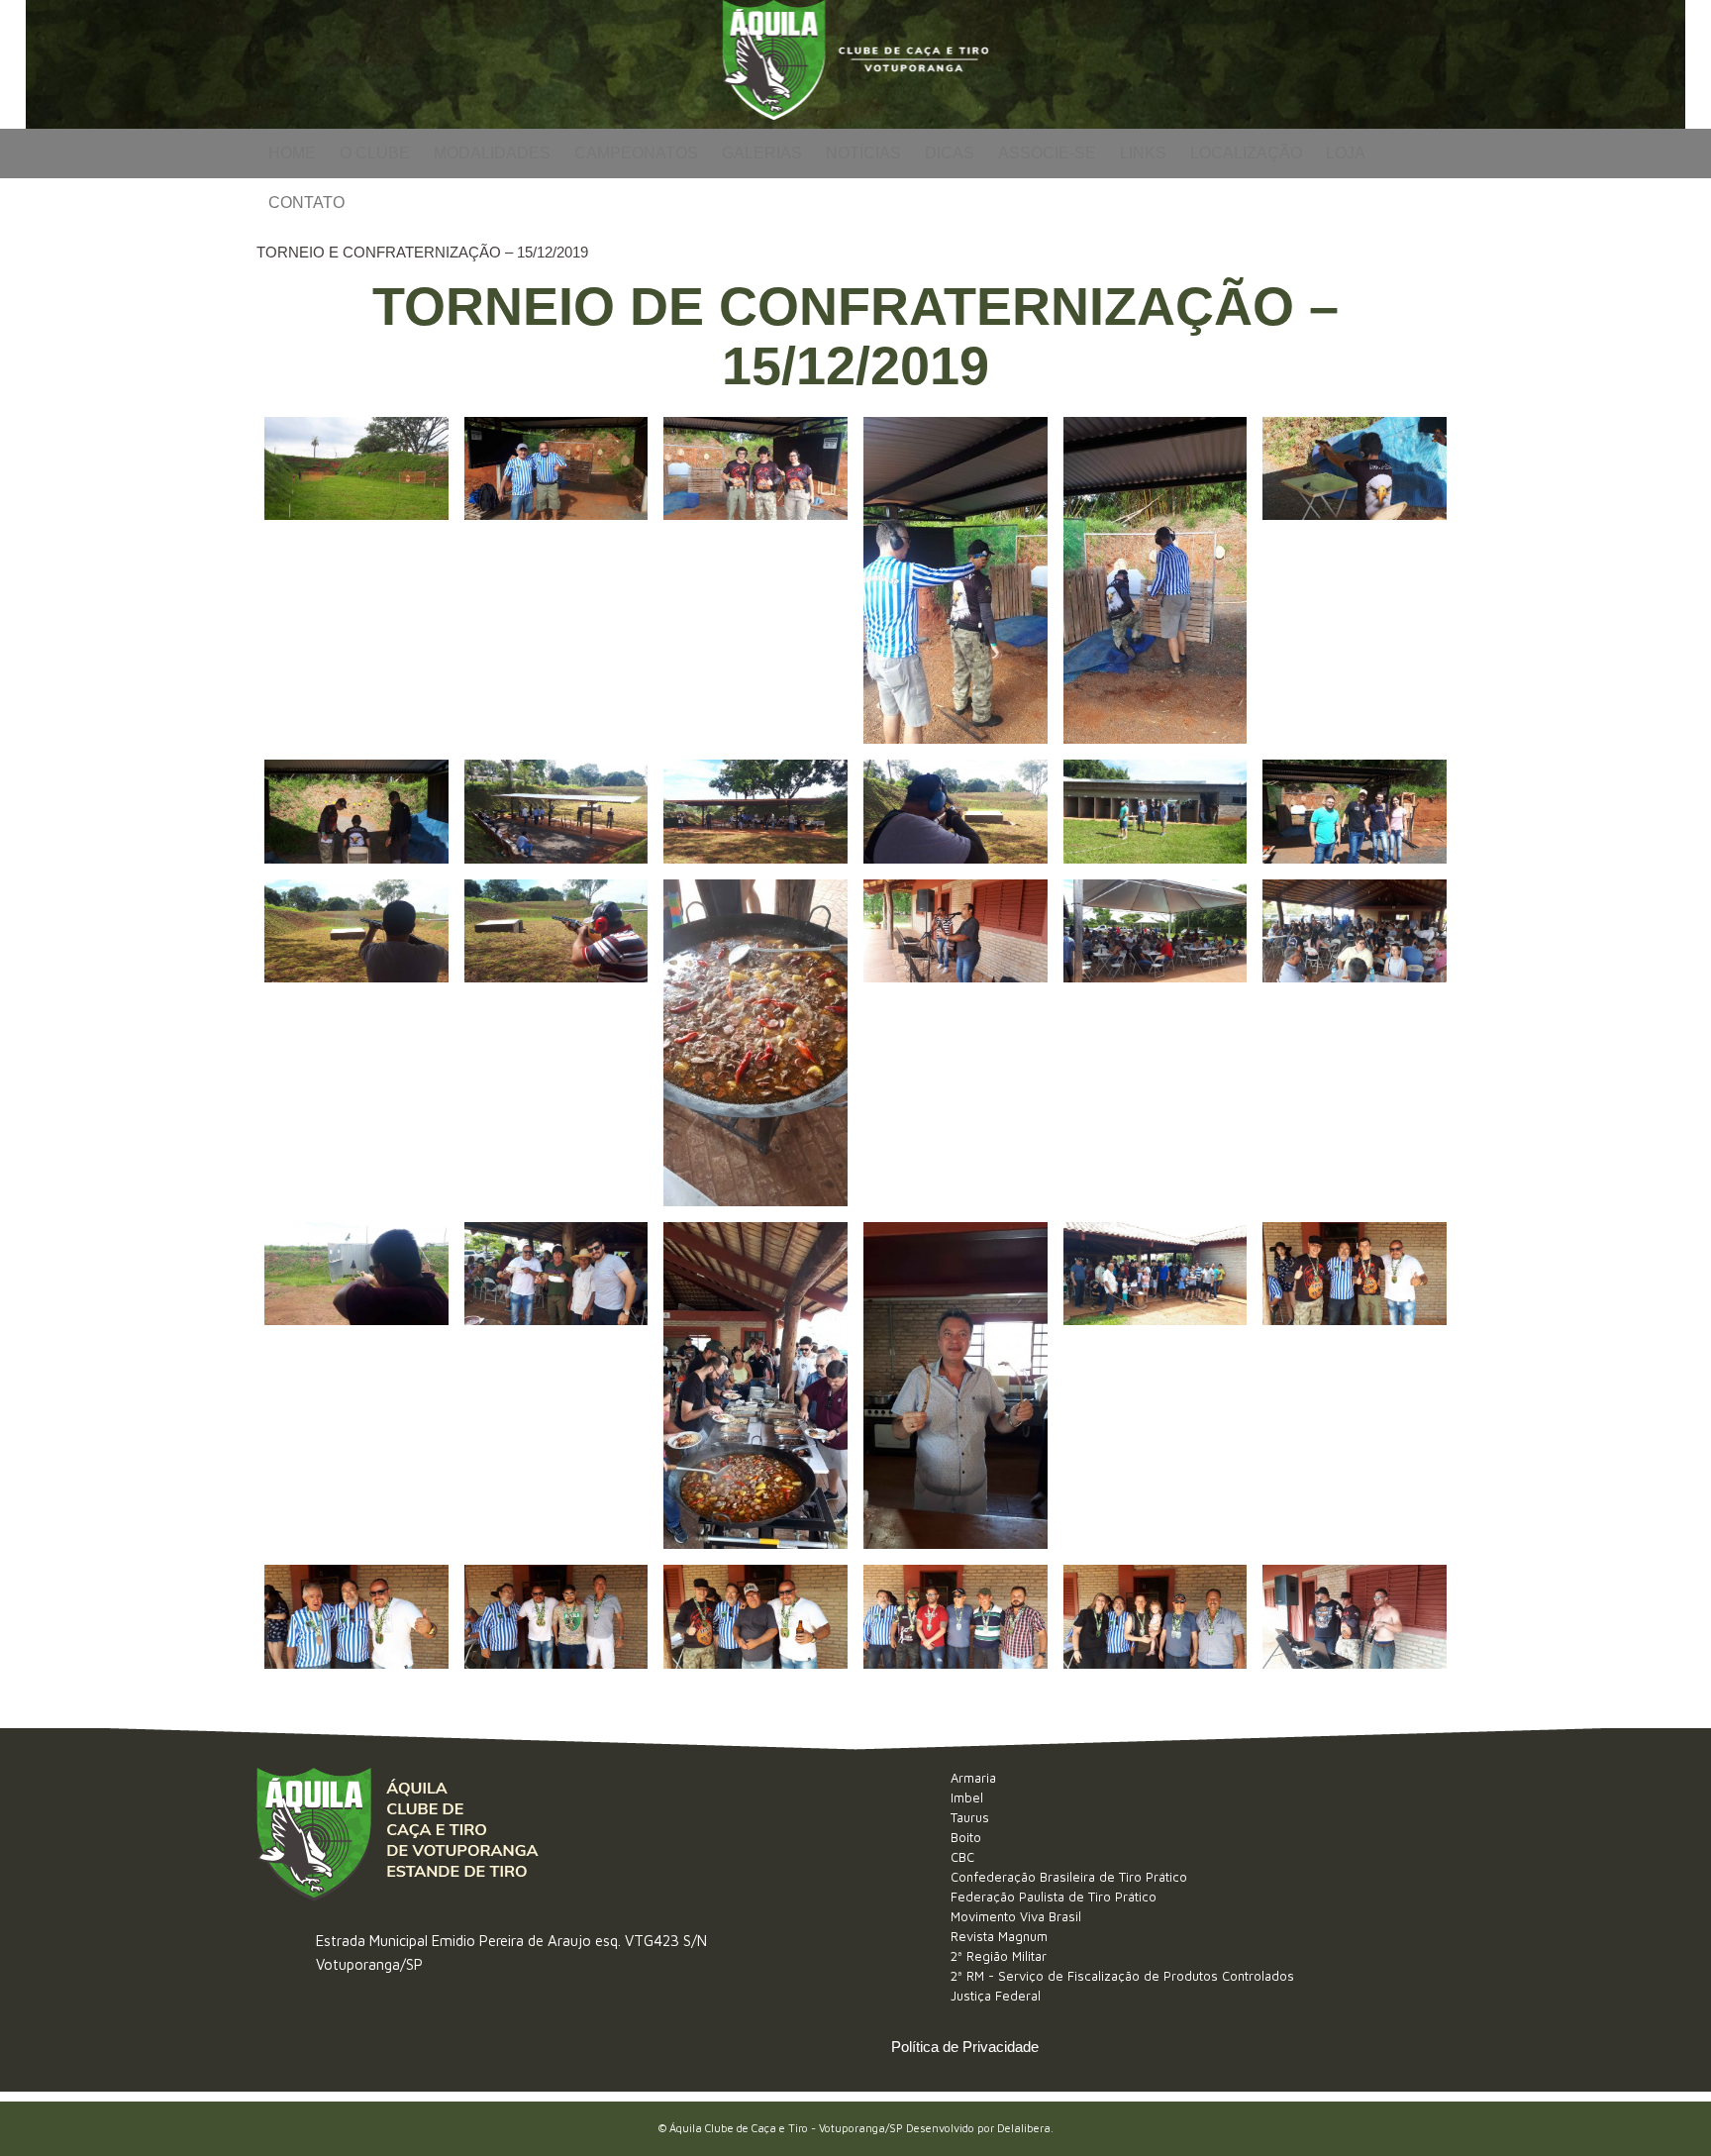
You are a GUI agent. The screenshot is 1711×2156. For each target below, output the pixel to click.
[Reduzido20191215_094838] (356, 1043)
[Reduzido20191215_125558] (755, 1386)
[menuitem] (292, 154)
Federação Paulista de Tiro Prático (1054, 1897)
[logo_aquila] (856, 64)
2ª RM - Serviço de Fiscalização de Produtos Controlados (1122, 1976)
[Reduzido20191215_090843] (1156, 811)
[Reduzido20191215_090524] (755, 811)
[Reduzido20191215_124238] (1355, 1043)
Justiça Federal (996, 1996)
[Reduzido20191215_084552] (956, 580)
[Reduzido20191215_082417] (556, 580)
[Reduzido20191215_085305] (1355, 580)
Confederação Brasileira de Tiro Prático (1069, 1877)
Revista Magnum (999, 1936)
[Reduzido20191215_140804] (755, 1616)
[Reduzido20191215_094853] (556, 1043)
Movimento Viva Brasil (1016, 1916)
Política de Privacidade (965, 2047)
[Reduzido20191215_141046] (956, 1616)
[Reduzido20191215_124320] (356, 1386)
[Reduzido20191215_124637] (556, 1386)
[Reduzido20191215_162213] (1355, 1616)
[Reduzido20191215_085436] (356, 811)
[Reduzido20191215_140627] (556, 1616)
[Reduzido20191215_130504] (956, 1386)
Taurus (970, 1817)
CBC (962, 1857)
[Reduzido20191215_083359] (755, 580)
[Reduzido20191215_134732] (1156, 1386)
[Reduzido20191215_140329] (1355, 1386)
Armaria (973, 1778)
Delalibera (1024, 2128)
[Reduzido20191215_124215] (956, 1043)
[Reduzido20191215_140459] (356, 1616)
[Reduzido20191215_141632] (1156, 1616)
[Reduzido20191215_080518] (356, 580)
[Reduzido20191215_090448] (556, 811)
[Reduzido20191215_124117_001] (755, 1043)
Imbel (967, 1797)
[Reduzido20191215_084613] (1156, 580)
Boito (966, 1837)
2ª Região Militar (999, 1956)
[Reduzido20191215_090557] (956, 811)
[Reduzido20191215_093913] (1355, 811)
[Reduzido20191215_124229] (1156, 1043)
